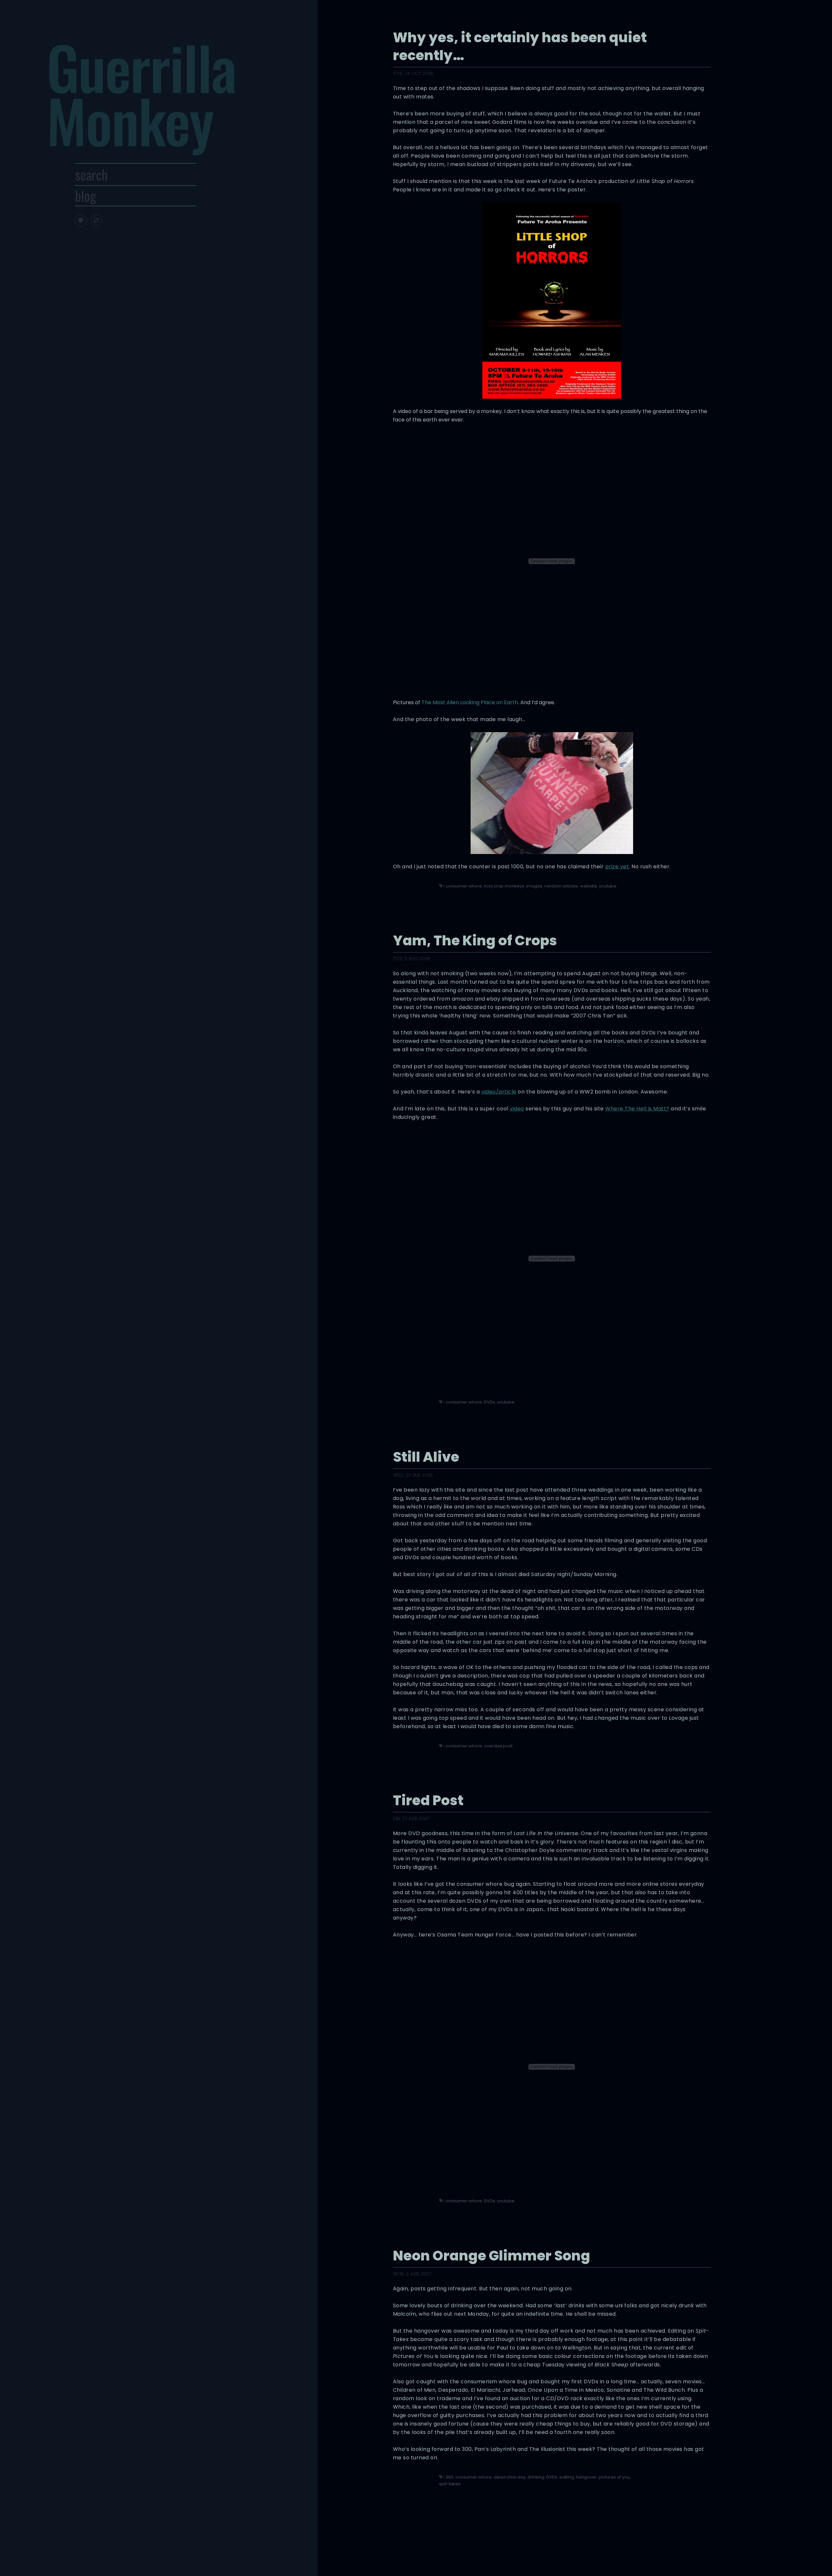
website (589, 886)
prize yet (617, 867)
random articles (561, 886)
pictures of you (614, 2477)
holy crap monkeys (504, 886)
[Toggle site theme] (81, 220)
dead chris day (510, 2477)
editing (567, 2477)
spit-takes (450, 2484)
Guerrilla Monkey (141, 93)
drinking (536, 2477)
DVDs (489, 1402)
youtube (608, 886)
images (534, 886)
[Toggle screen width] (96, 220)
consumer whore (464, 886)
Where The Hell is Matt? (637, 1109)
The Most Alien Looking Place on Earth (470, 702)
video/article (499, 1092)
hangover (586, 2477)
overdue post (498, 1746)
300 (449, 2477)
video (517, 1109)
